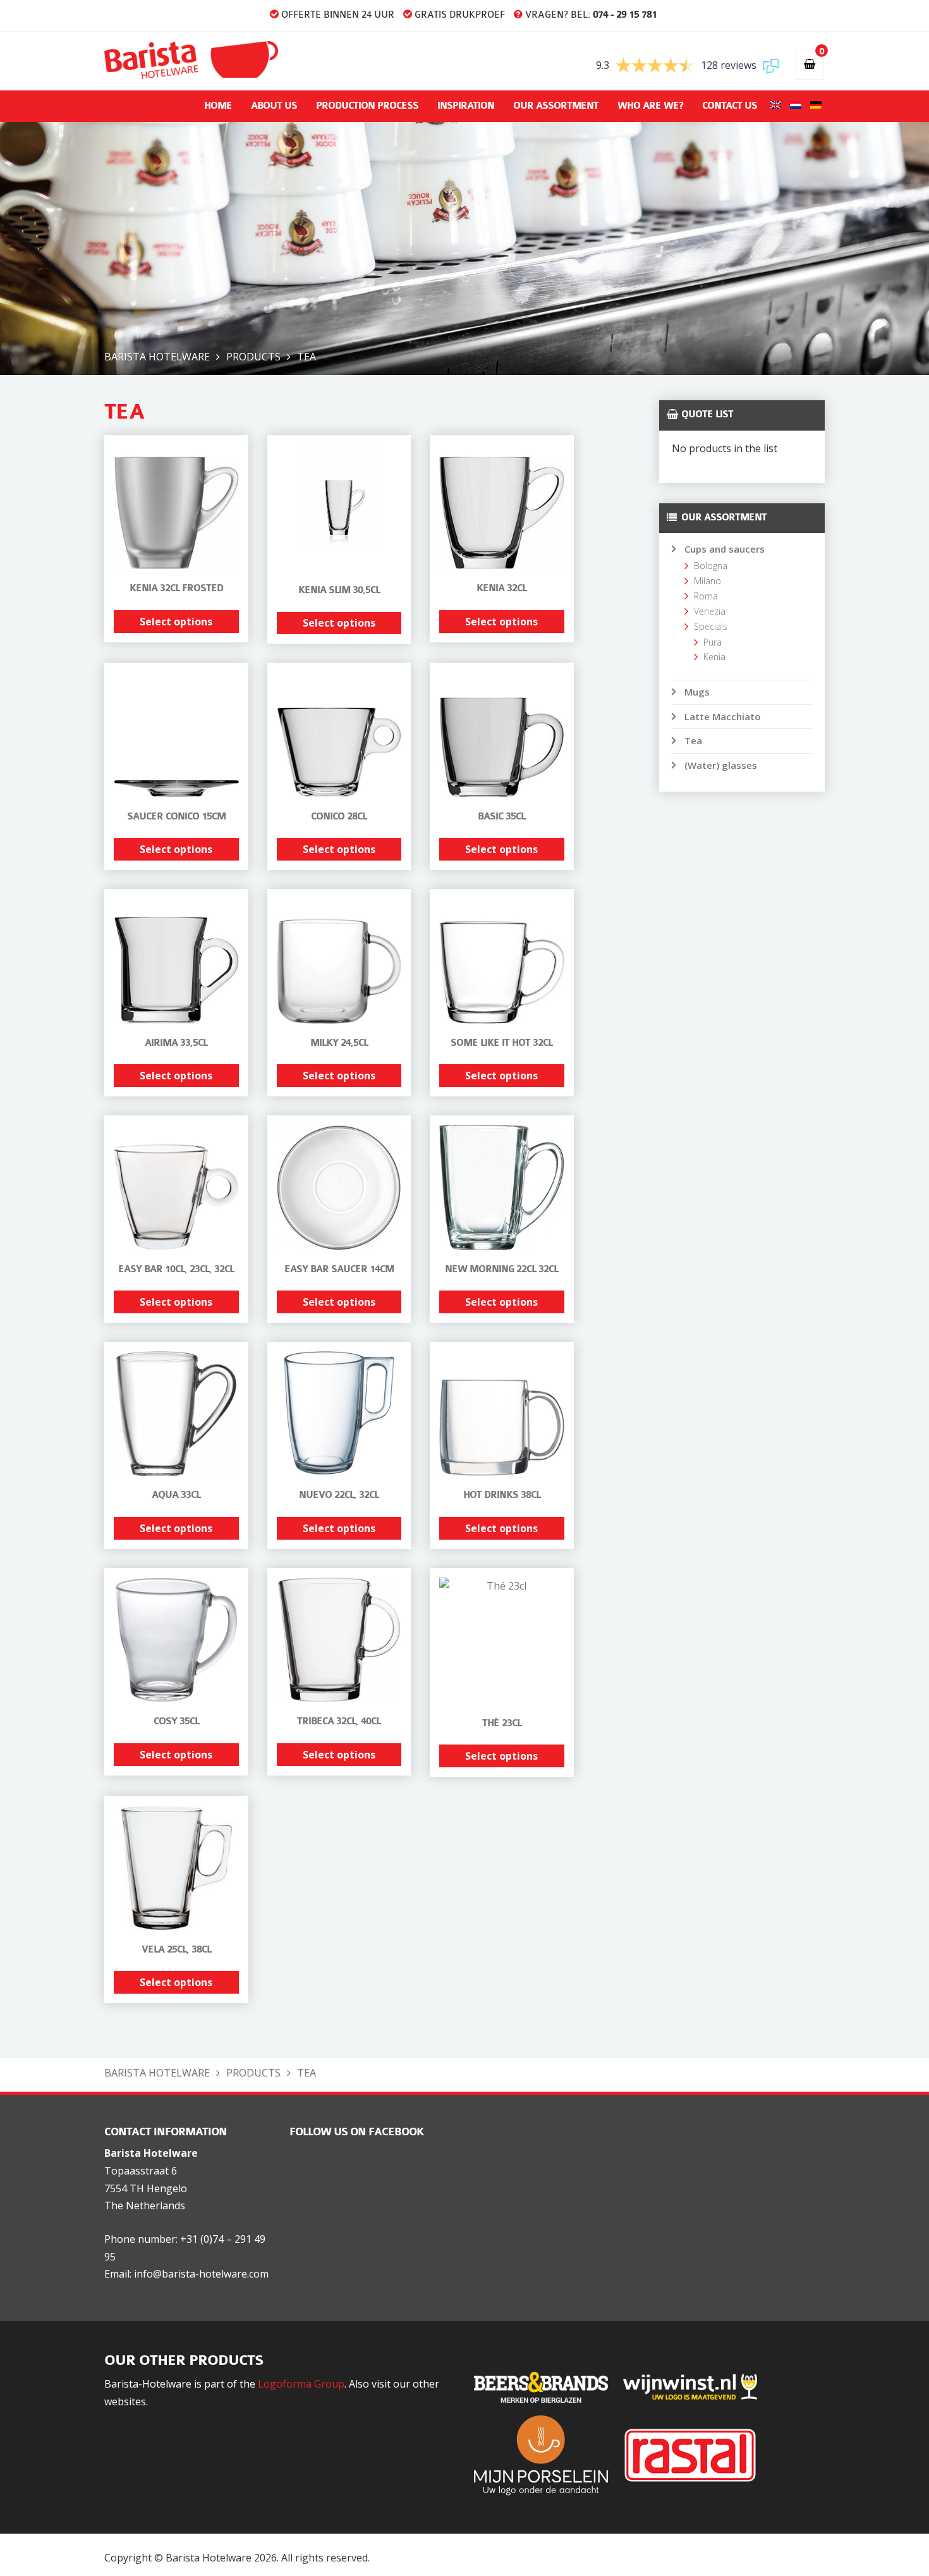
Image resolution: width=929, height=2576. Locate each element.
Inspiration (466, 106)
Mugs (697, 692)
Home (218, 106)
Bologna (711, 566)
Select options (176, 622)
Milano (707, 581)
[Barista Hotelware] (191, 59)
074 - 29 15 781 (625, 15)
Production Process (367, 106)
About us (274, 106)
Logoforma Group (301, 2384)
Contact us (730, 106)
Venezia (710, 611)
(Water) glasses (721, 765)
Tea (693, 740)
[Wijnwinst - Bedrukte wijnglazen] (696, 2386)
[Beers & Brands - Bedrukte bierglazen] (547, 2386)
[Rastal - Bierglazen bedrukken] (696, 2455)
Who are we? (650, 106)
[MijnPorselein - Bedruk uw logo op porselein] (547, 2455)
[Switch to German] (815, 106)
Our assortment (556, 106)
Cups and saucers (725, 549)
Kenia (714, 657)
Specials (711, 626)
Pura (713, 642)
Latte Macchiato (723, 716)
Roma (706, 596)
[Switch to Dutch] (794, 106)
